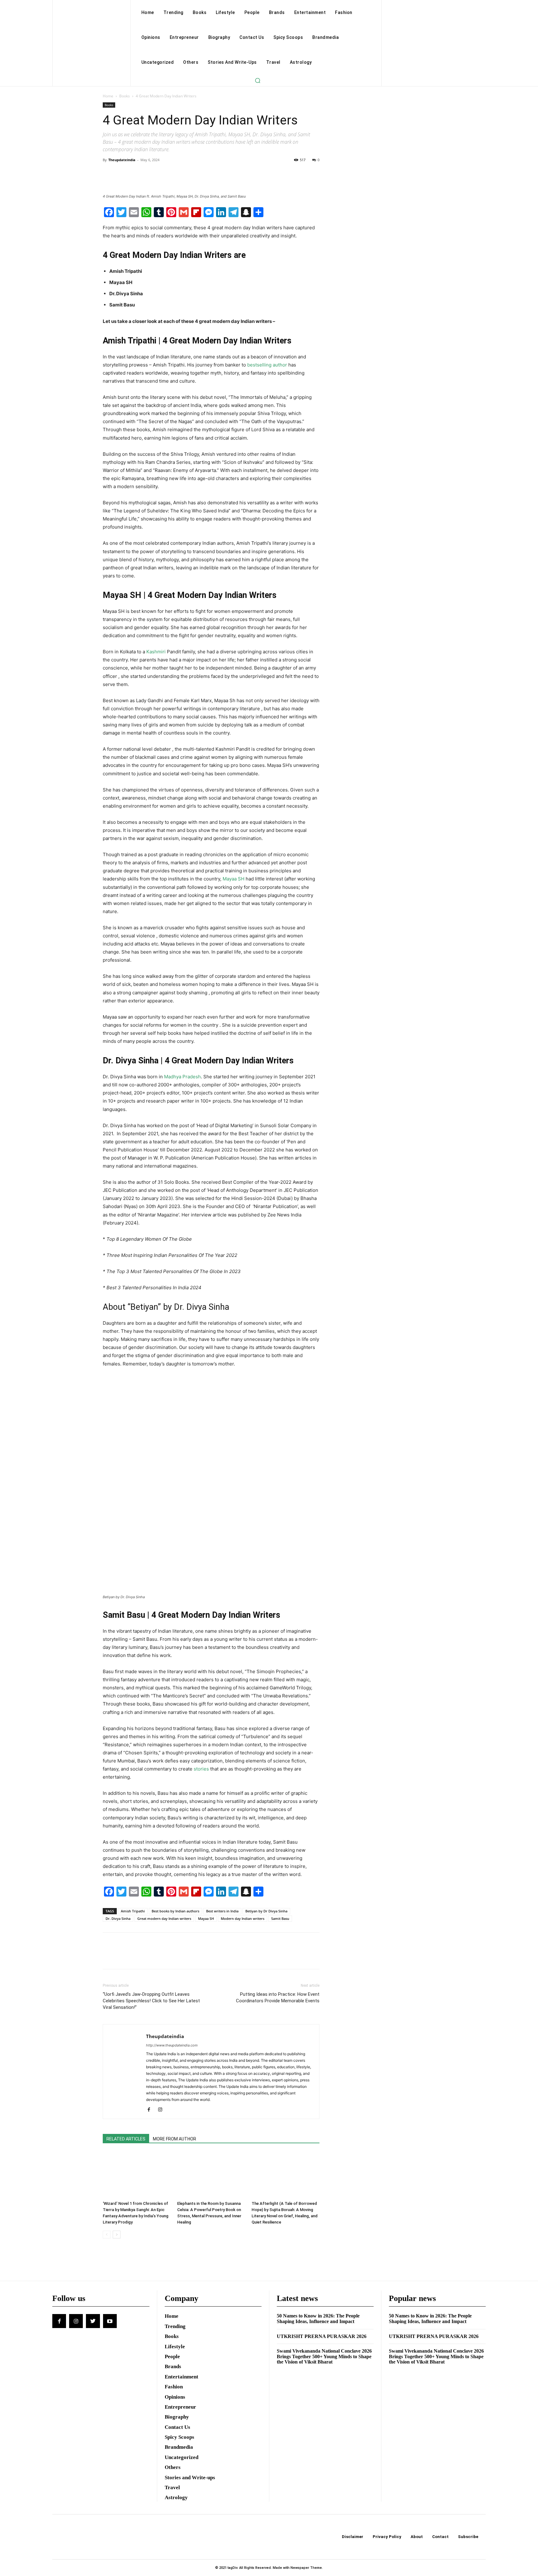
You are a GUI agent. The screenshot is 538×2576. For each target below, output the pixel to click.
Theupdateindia (122, 160)
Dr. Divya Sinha (118, 1918)
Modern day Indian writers (243, 1918)
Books (125, 96)
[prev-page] (107, 2235)
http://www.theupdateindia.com (172, 2045)
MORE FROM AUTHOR (175, 2139)
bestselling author (267, 365)
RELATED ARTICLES (126, 2139)
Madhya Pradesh (182, 1077)
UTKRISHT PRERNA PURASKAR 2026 (322, 2336)
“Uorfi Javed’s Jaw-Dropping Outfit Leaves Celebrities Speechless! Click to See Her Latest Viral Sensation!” (151, 2001)
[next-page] (117, 2235)
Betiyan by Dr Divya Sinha (266, 1911)
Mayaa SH (234, 879)
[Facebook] (109, 174)
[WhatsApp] (152, 174)
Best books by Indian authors (175, 1911)
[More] (167, 174)
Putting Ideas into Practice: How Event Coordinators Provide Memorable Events (278, 1997)
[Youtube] (110, 2321)
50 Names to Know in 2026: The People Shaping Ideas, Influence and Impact (318, 2319)
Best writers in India (222, 1911)
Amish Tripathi (133, 1911)
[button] (257, 80)
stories (201, 1769)
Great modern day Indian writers (164, 1918)
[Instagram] (162, 2110)
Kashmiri (156, 652)
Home (108, 96)
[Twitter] (123, 174)
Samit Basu (280, 1918)
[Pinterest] (138, 174)
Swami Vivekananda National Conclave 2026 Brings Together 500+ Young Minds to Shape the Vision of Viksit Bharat (324, 2356)
